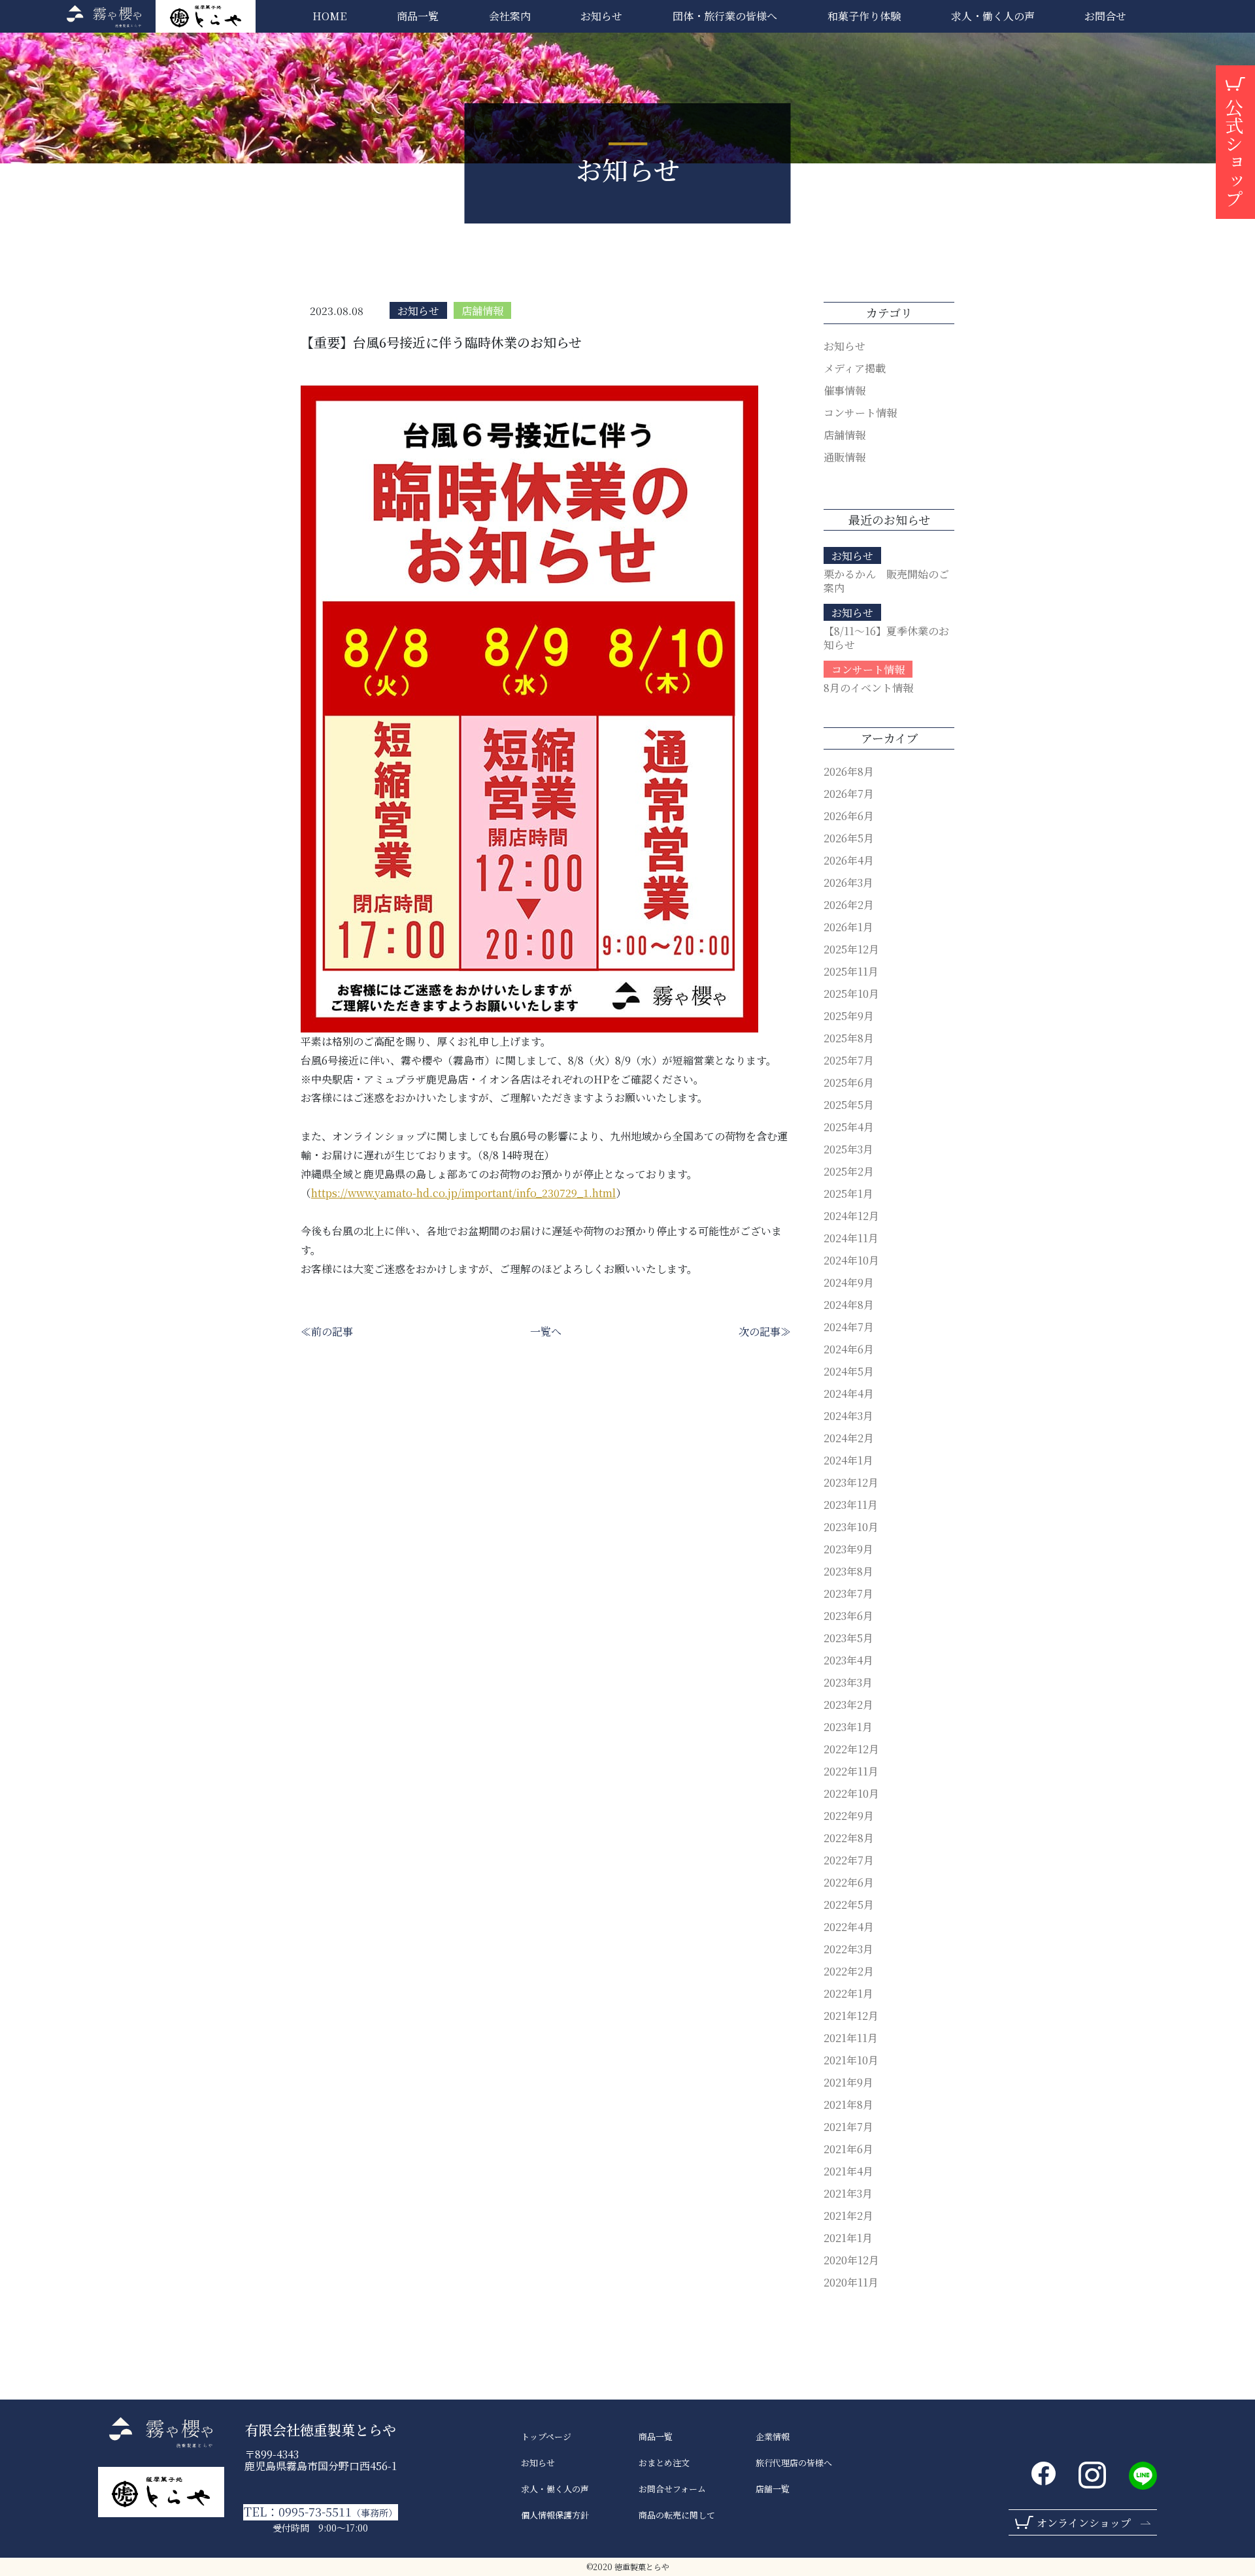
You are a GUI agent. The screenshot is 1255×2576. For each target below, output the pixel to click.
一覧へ (546, 1331)
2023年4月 (848, 1660)
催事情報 (845, 390)
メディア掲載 (855, 368)
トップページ (546, 2437)
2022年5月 (849, 1905)
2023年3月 (848, 1682)
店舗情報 (482, 311)
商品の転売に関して (677, 2515)
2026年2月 (849, 905)
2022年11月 (851, 1771)
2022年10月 (851, 1793)
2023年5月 (848, 1638)
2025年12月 (851, 949)
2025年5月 (849, 1105)
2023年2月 (848, 1705)
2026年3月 (848, 883)
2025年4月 (849, 1127)
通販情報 (845, 457)
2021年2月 (848, 2216)
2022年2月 (849, 1971)
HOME (329, 16)
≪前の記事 (327, 1331)
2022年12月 (851, 1749)
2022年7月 (849, 1860)
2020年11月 (851, 2282)
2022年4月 (849, 1927)
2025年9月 (849, 1016)
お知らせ (601, 16)
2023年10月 (851, 1527)
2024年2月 (849, 1438)
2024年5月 (849, 1371)
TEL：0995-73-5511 (321, 2512)
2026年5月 (849, 838)
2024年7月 (849, 1327)
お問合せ (1105, 16)
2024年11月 (851, 1238)
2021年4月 (848, 2171)
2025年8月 (849, 1038)
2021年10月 (851, 2060)
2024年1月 (848, 1460)
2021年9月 (848, 2082)
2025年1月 (848, 1194)
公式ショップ (1234, 153)
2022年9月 (849, 1816)
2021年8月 (848, 2105)
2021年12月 (851, 2016)
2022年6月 (849, 1882)
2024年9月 (849, 1282)
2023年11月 (851, 1505)
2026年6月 (849, 816)
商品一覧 (418, 16)
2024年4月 (849, 1394)
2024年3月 (848, 1416)
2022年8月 (849, 1838)
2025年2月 (849, 1171)
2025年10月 (851, 994)
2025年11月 (851, 971)
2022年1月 (848, 1993)
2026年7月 (849, 794)
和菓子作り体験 (864, 16)
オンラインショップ (1084, 2523)
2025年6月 (849, 1082)
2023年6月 (848, 1616)
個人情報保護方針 (555, 2515)
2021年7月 (848, 2127)
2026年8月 (849, 771)
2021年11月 (851, 2038)
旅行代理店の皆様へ (794, 2463)
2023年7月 (848, 1593)
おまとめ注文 (664, 2463)
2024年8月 (849, 1305)
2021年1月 (848, 2238)
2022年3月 (848, 1949)
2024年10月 (851, 1260)
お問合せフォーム (672, 2489)
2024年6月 (849, 1349)
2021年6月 (848, 2149)
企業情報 (773, 2437)
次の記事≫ (765, 1331)
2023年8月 (848, 1571)
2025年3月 (848, 1149)
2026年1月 (848, 927)
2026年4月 (849, 860)
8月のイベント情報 (868, 688)
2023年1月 (848, 1727)
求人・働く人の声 (555, 2489)
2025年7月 (849, 1060)
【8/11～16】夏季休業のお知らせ (886, 638)
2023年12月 (851, 1482)
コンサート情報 (860, 413)
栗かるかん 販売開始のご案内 (886, 581)
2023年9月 (848, 1549)
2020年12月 (851, 2260)
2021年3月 (848, 2193)
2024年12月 (851, 1216)
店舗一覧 (773, 2489)
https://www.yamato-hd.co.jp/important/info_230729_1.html (463, 1193)
